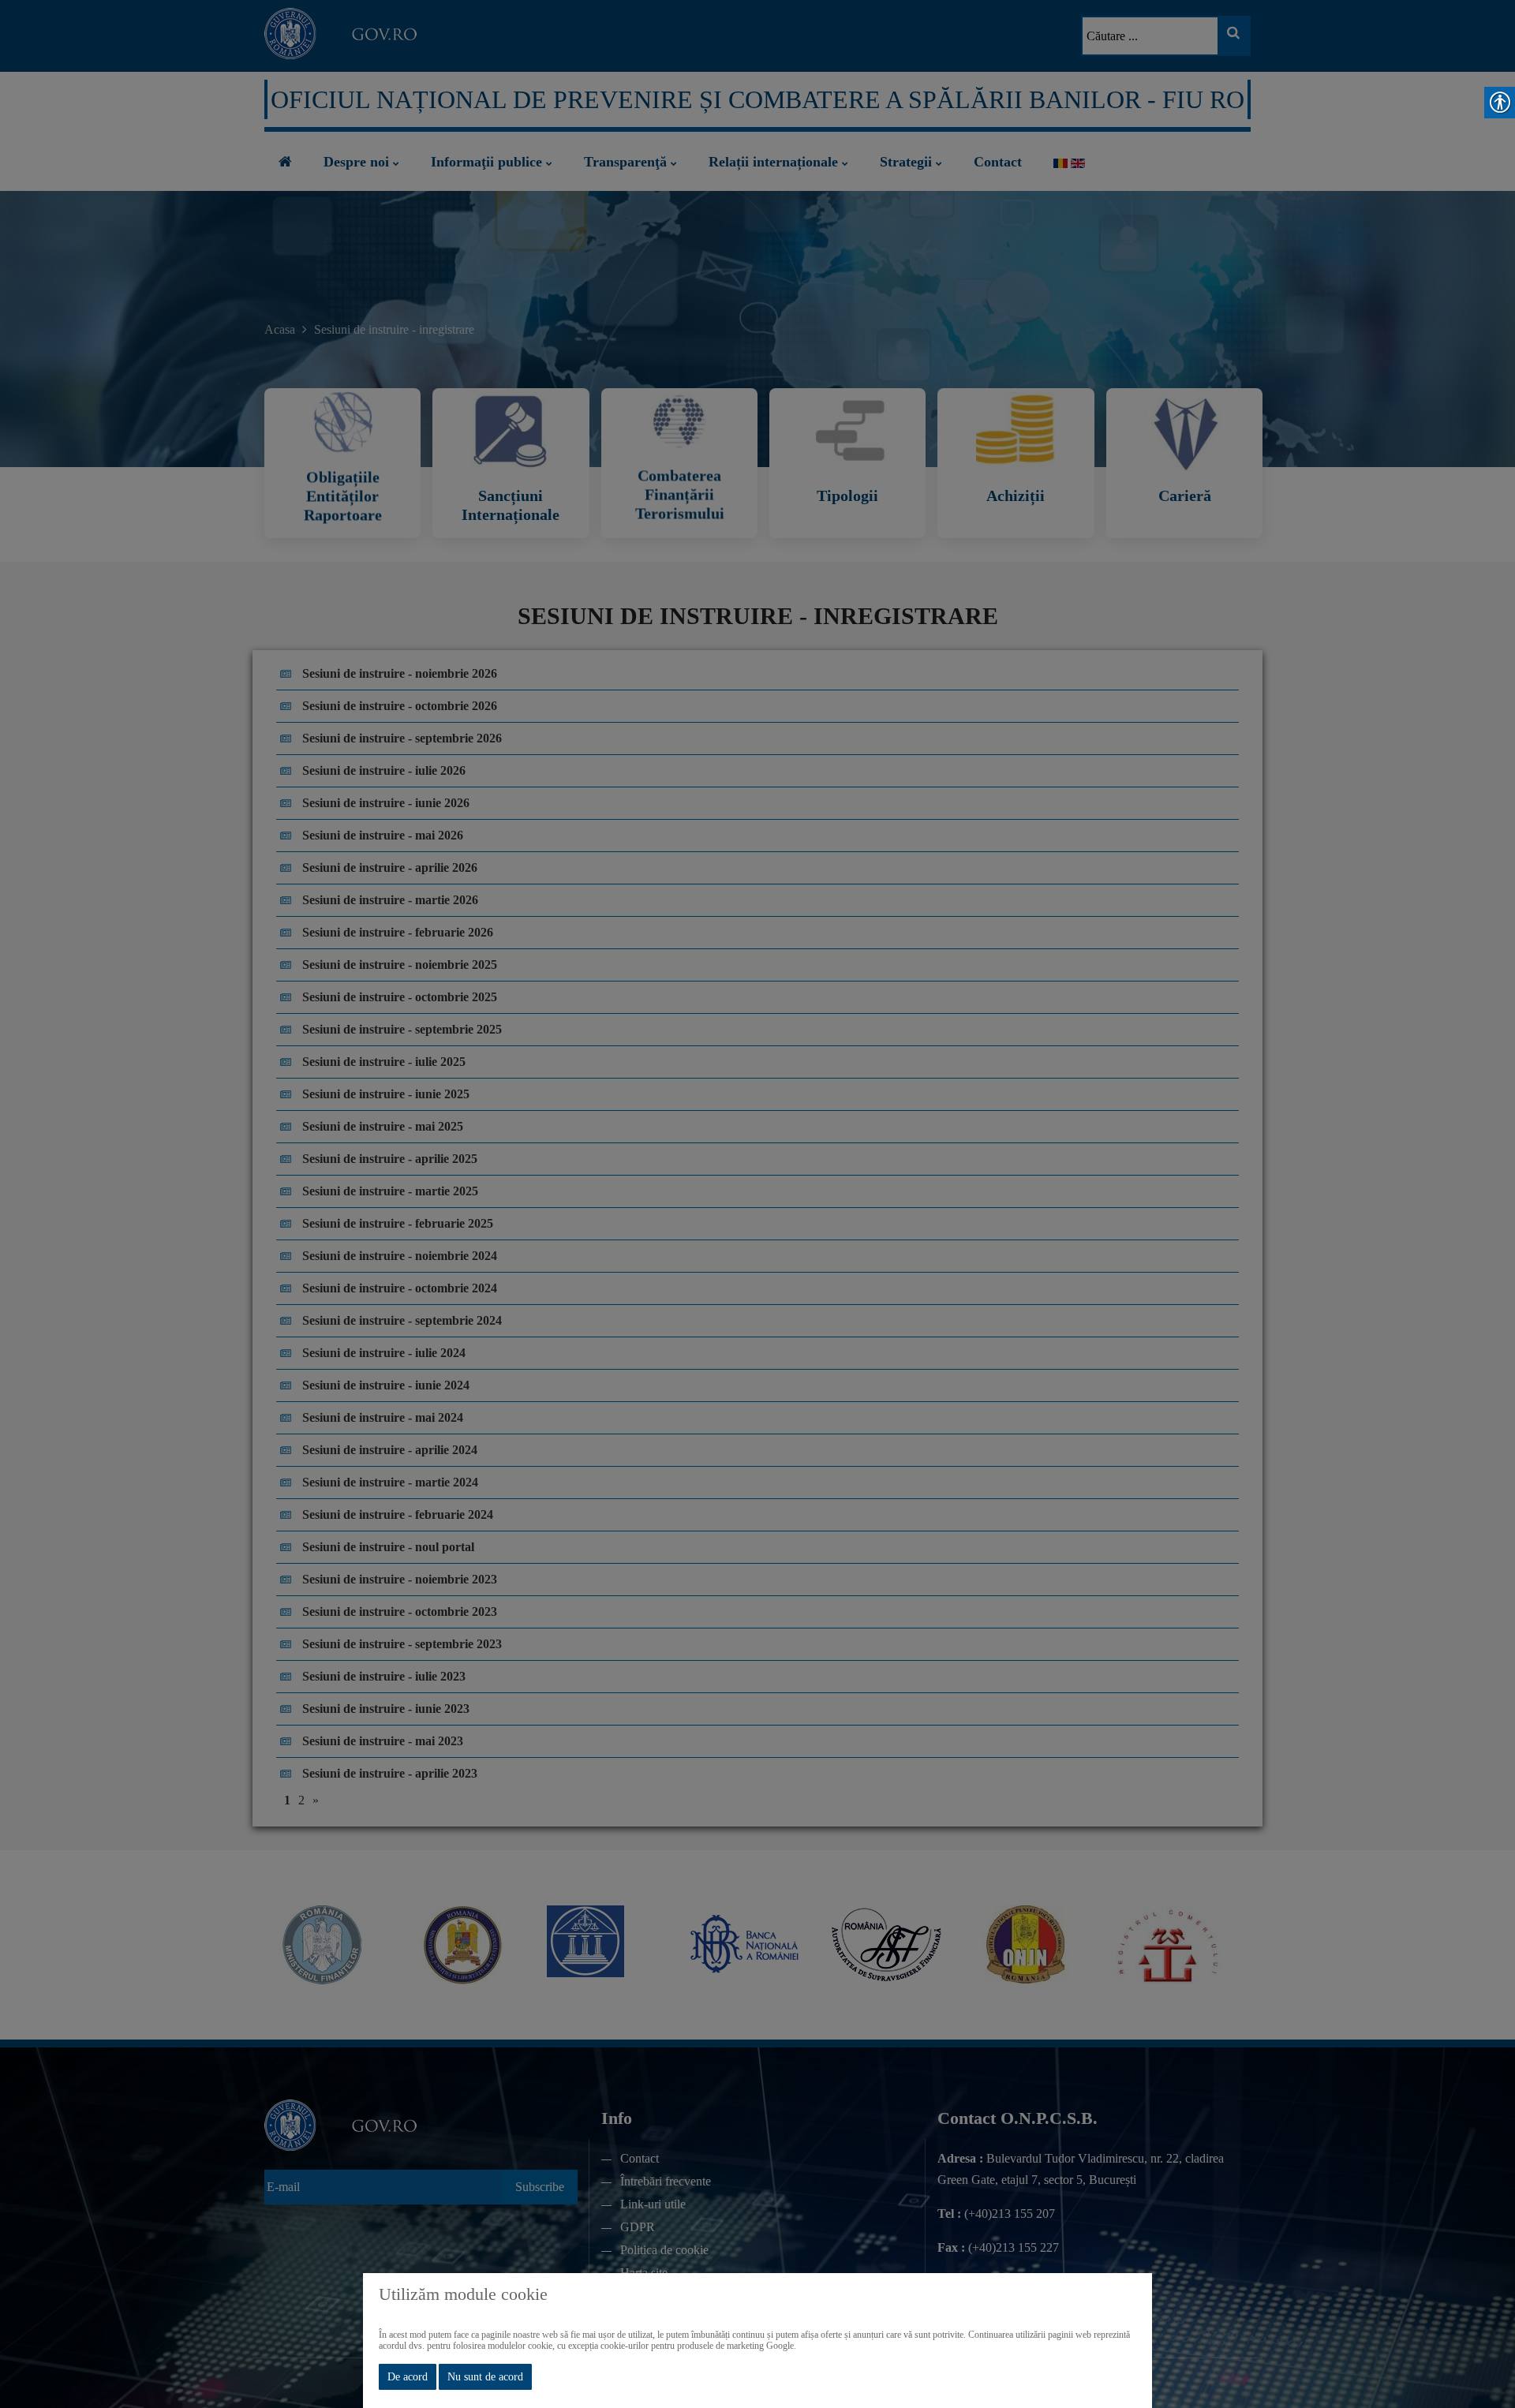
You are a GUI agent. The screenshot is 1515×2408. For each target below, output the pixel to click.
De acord (408, 2377)
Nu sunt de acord (485, 2377)
